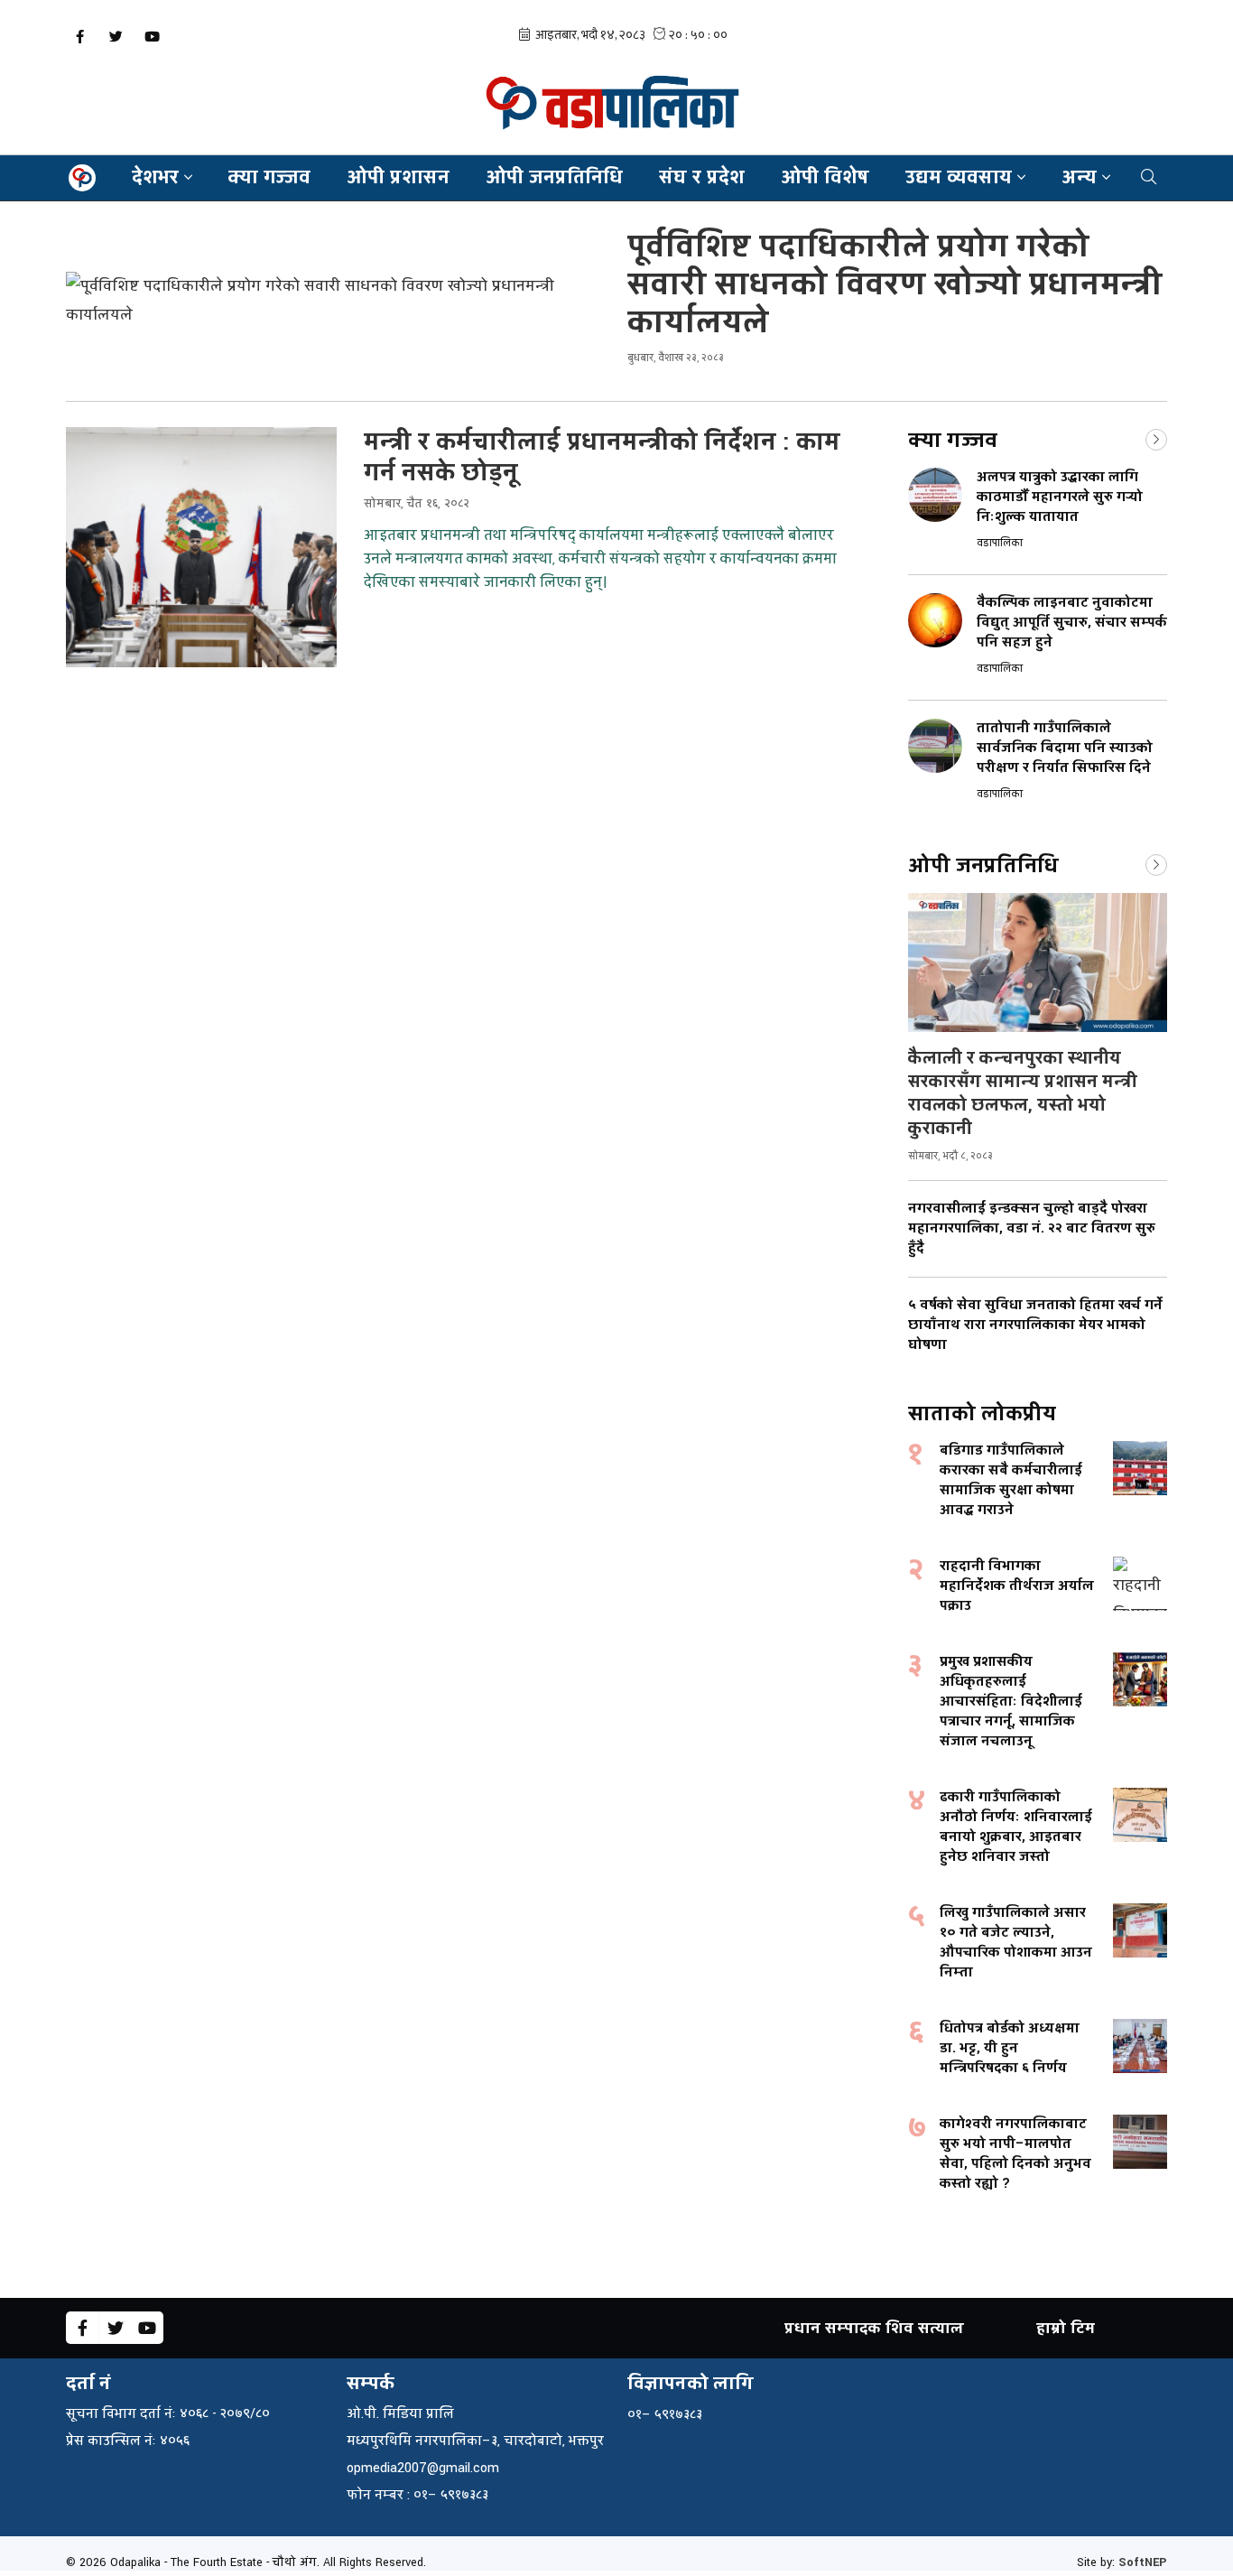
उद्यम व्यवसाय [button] (959, 177)
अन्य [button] (1079, 177)
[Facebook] (79, 37)
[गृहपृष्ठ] (82, 178)
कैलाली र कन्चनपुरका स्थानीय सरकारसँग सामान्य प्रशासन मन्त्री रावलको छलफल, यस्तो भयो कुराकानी (1023, 1093)
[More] (1156, 438)
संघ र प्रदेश (702, 177)
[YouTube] (152, 37)
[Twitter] (116, 37)
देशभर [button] (155, 177)
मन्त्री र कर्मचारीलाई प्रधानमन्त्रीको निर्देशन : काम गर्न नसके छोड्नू (602, 458)
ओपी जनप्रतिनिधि (554, 177)
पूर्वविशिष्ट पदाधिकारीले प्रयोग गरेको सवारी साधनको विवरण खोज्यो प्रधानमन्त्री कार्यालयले (895, 285)
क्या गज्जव (269, 177)
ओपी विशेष (825, 177)
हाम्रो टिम (1066, 2328)
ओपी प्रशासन (398, 177)
